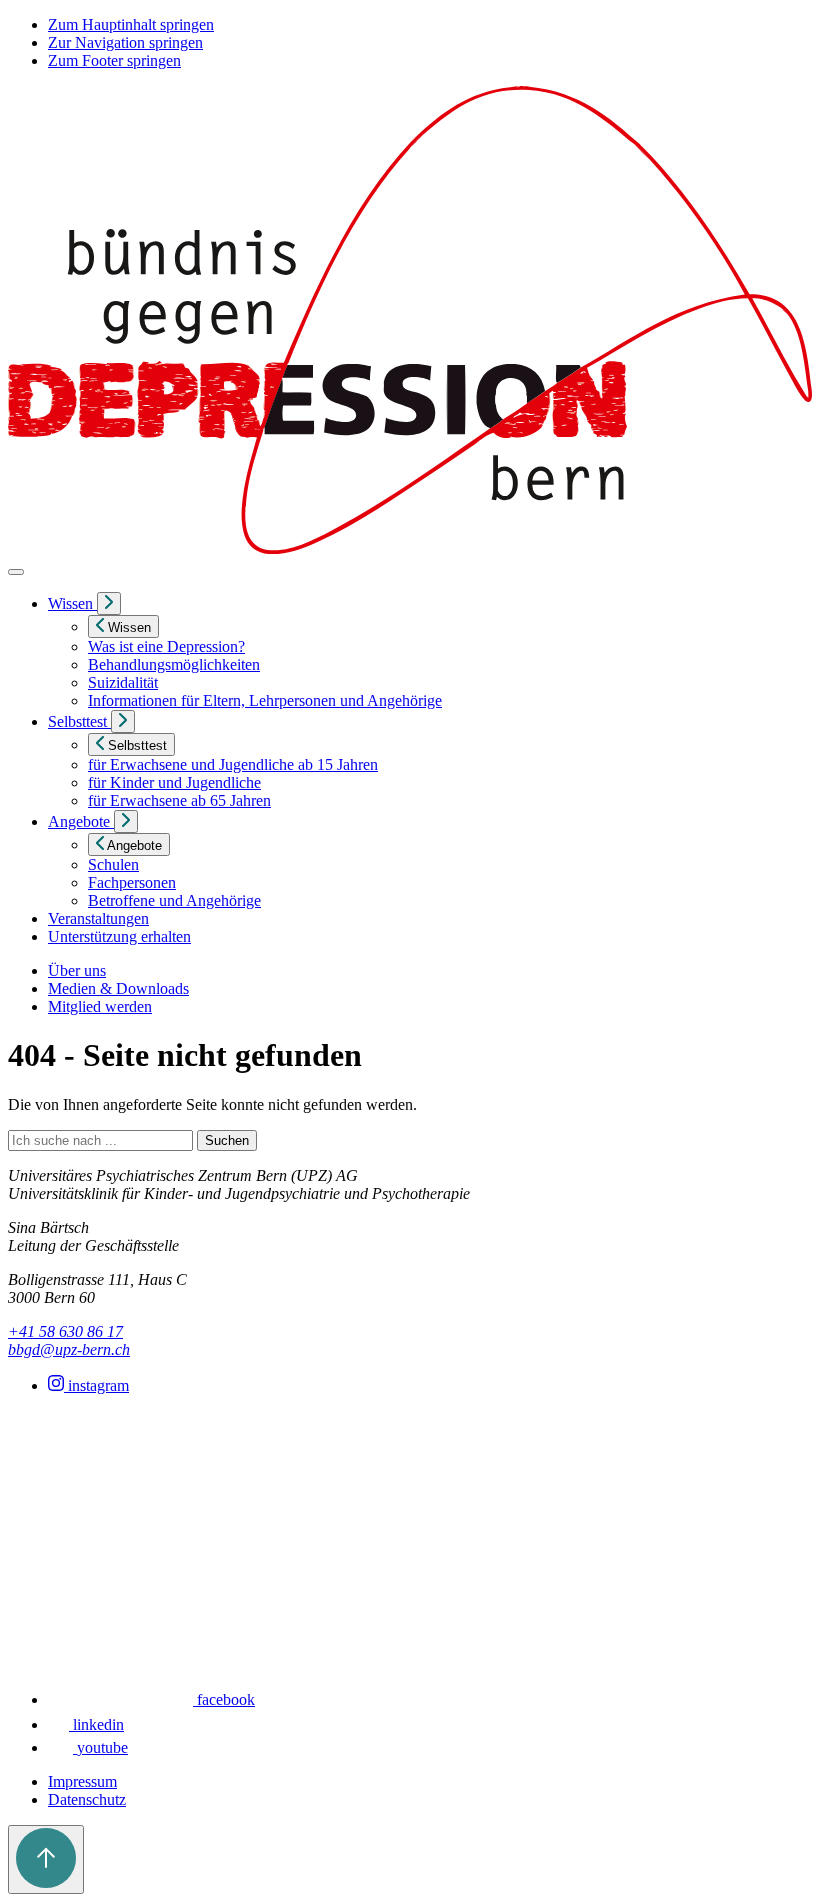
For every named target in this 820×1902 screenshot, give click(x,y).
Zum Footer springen (114, 60)
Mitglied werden (100, 1006)
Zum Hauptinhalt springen (131, 24)
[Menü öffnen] (16, 572)
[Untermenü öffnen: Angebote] (126, 821)
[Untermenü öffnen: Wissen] (109, 603)
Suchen (227, 1140)
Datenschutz (87, 1799)
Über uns (77, 970)
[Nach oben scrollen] (46, 1859)
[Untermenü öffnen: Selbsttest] (123, 721)
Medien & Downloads (118, 988)
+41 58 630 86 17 (65, 1331)
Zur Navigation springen (125, 42)
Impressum (82, 1781)
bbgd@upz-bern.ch (69, 1349)
